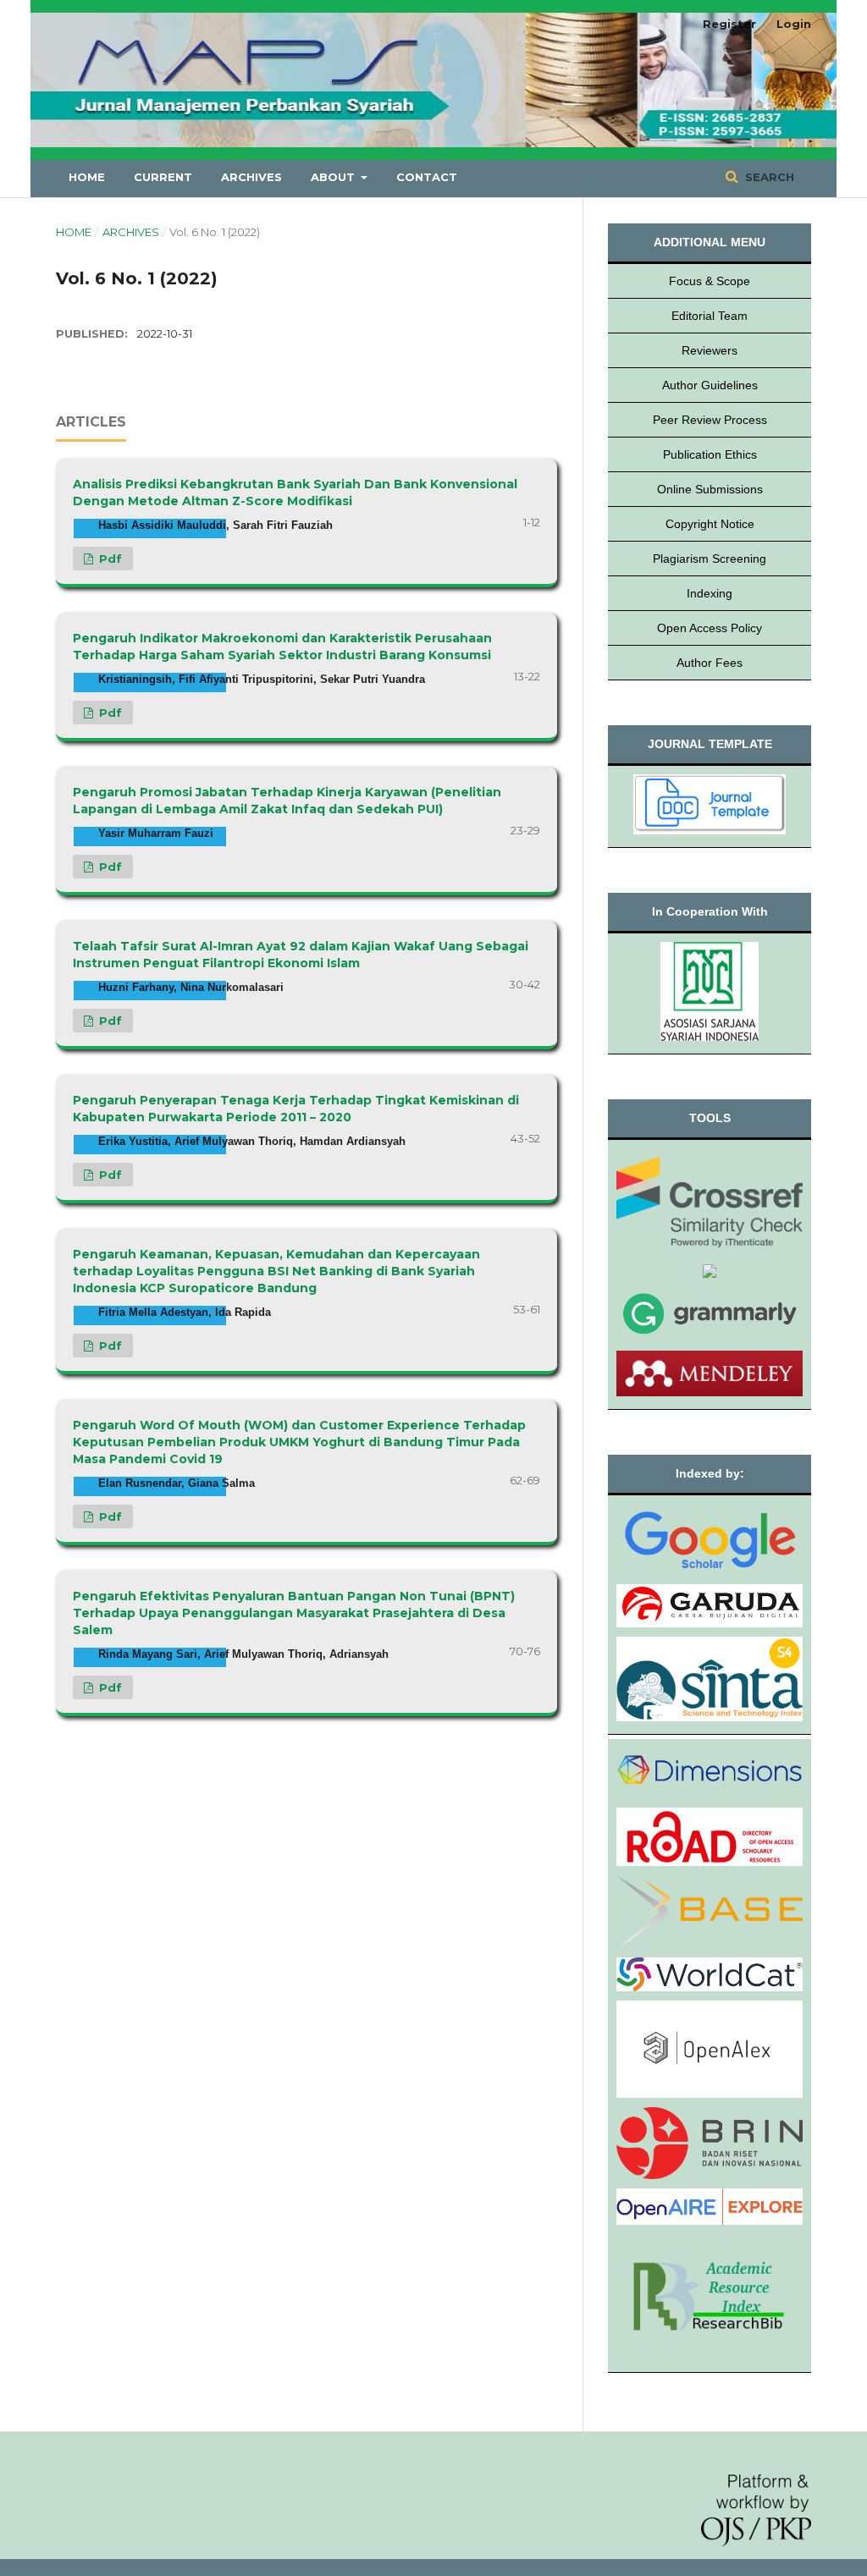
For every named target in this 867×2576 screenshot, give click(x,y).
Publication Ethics (710, 454)
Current (163, 177)
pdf (109, 559)
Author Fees (710, 663)
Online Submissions (710, 489)
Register (729, 24)
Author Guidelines (710, 385)
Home (87, 177)
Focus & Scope (710, 281)
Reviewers (710, 350)
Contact (427, 177)
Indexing (710, 593)
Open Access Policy (710, 628)
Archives (251, 177)
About (334, 177)
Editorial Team (710, 316)
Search (768, 177)
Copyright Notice (710, 524)
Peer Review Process (710, 420)
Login (794, 24)
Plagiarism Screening (710, 559)
